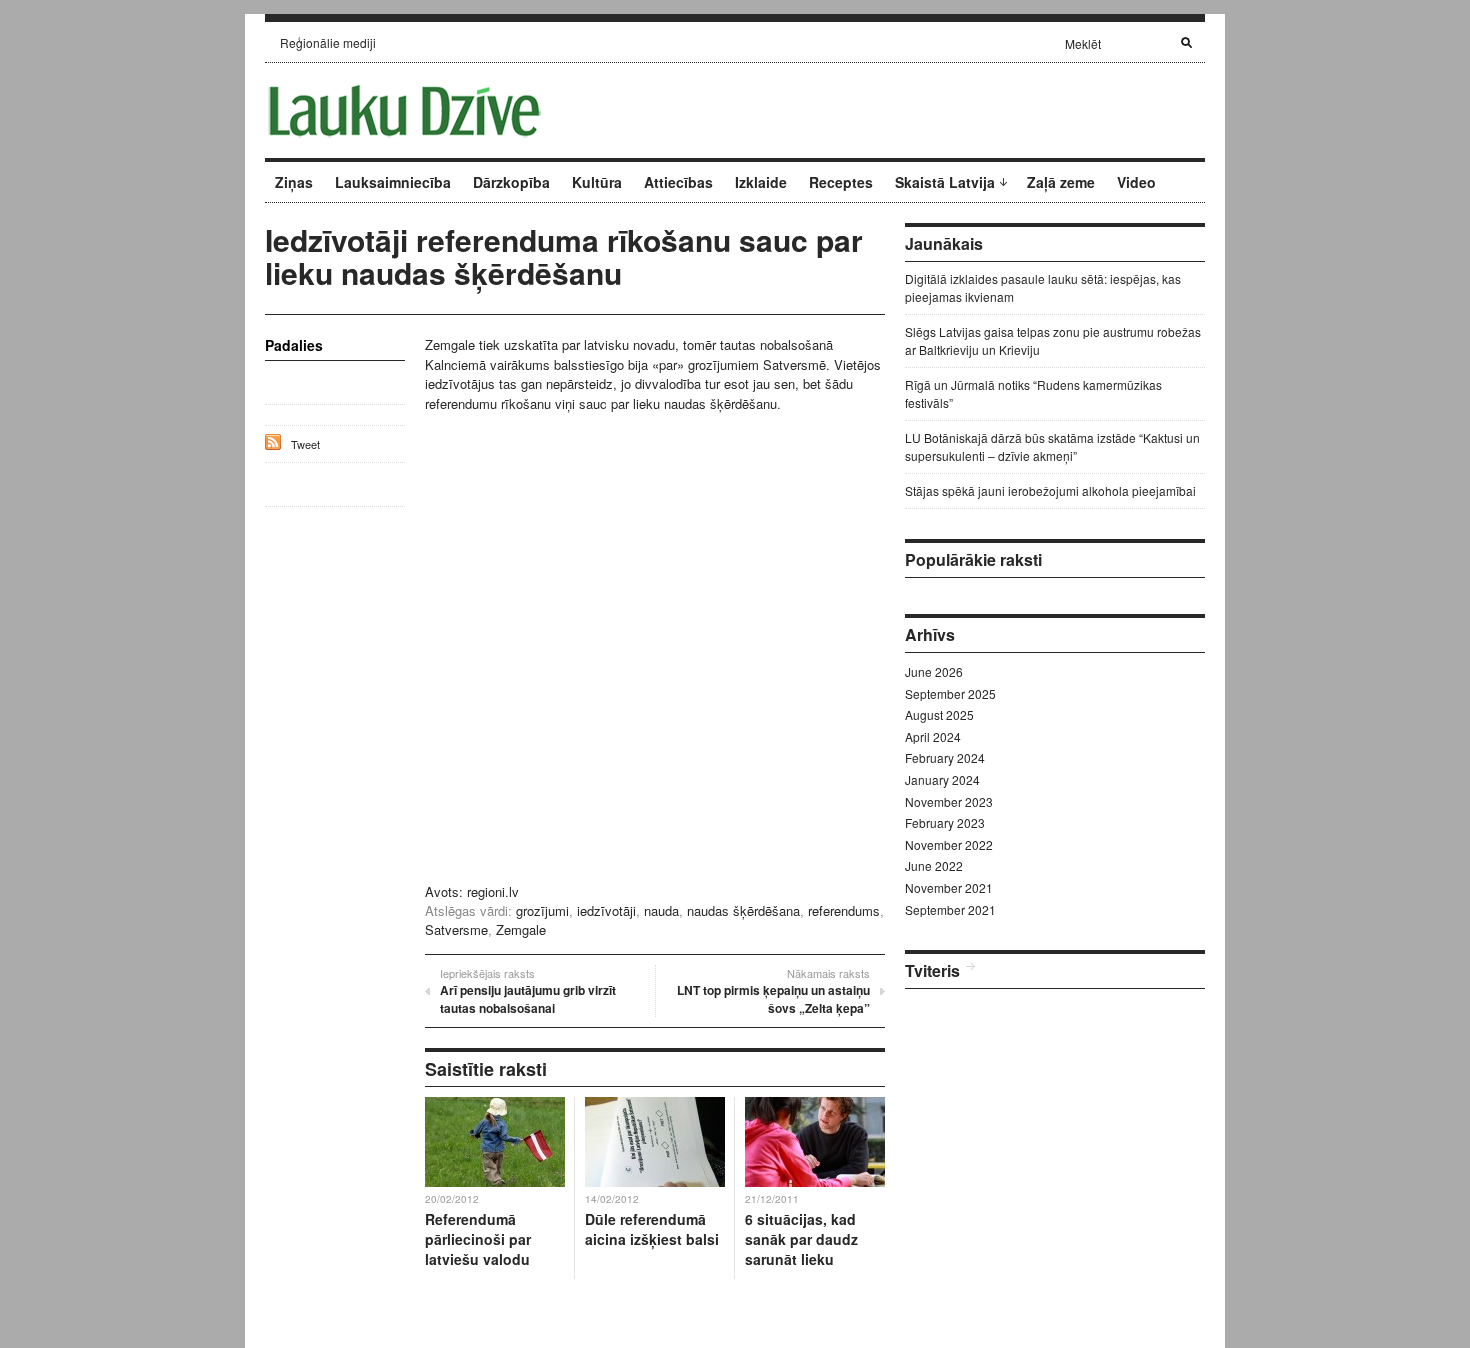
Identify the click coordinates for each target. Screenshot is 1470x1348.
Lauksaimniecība (393, 182)
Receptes (841, 182)
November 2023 (949, 801)
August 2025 (939, 714)
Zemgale (521, 929)
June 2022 (934, 865)
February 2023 (945, 822)
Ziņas (294, 182)
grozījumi (542, 910)
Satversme (456, 929)
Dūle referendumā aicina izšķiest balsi (652, 1229)
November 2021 (949, 887)
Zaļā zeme (1061, 182)
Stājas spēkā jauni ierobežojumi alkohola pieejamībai (1050, 490)
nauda (661, 910)
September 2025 (950, 693)
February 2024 (945, 757)
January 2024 (942, 779)
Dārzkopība (511, 182)
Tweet (305, 444)
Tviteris (932, 970)
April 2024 (933, 736)
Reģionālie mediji (328, 42)
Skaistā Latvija (945, 182)
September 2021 (950, 909)
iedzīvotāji (606, 910)
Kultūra (597, 182)
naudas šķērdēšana (743, 910)
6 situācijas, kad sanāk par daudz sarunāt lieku (801, 1239)
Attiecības (678, 182)
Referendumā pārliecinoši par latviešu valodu (478, 1239)
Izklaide (761, 182)
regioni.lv (493, 891)
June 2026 (934, 671)
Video (1136, 182)
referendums (844, 910)
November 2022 (949, 844)
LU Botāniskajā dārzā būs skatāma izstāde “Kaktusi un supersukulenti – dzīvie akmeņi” (1052, 446)
